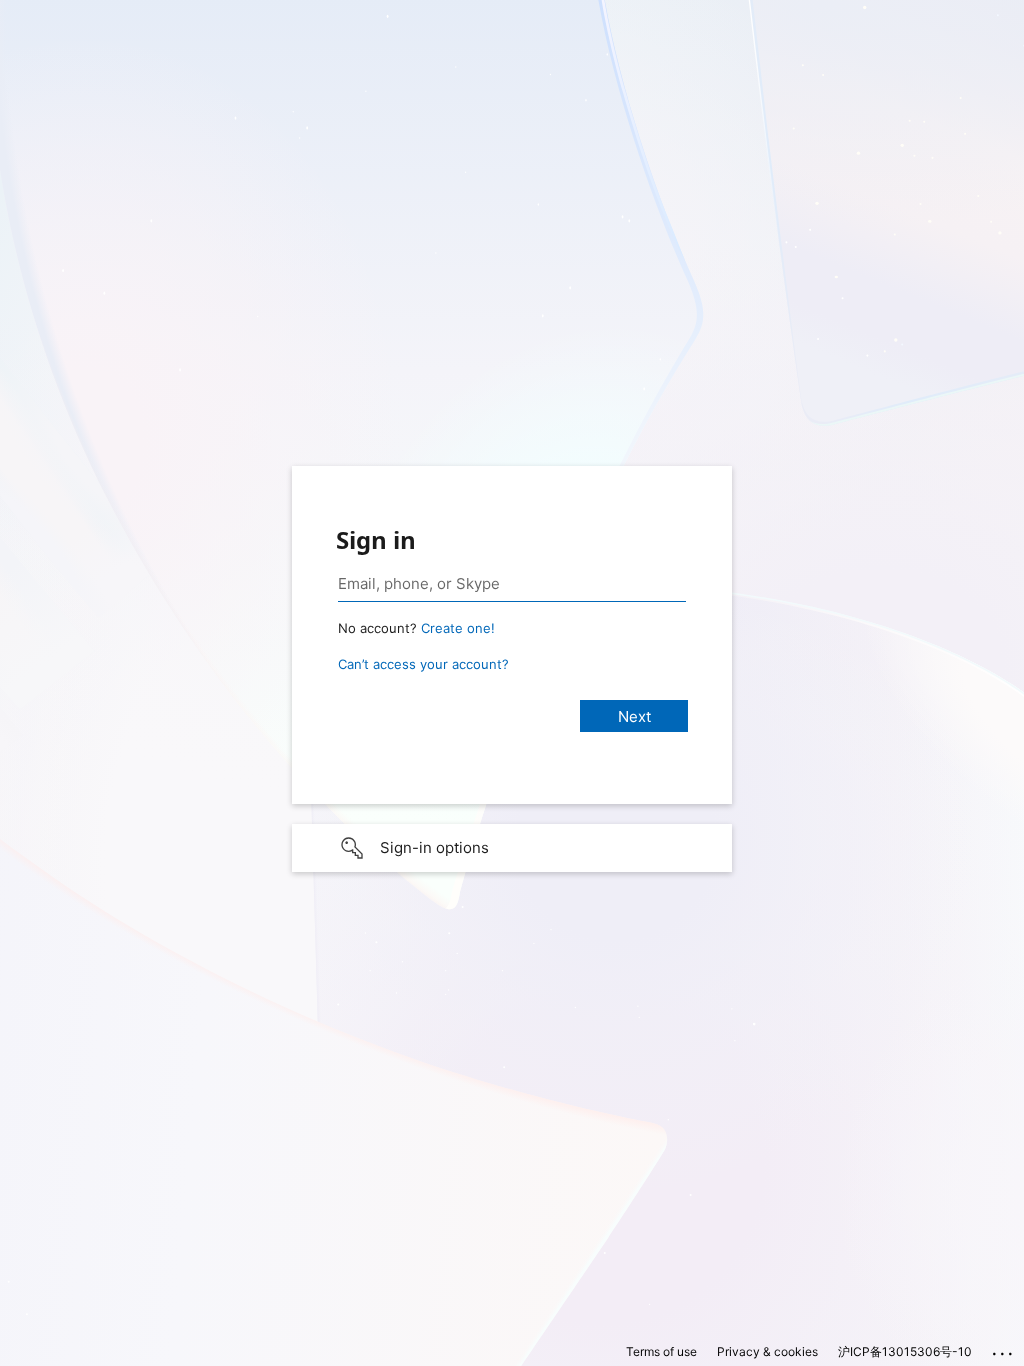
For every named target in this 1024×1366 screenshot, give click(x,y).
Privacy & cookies (767, 1351)
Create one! (458, 628)
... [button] (1004, 1349)
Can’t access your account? (423, 664)
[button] (512, 848)
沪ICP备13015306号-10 (905, 1351)
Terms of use (661, 1351)
